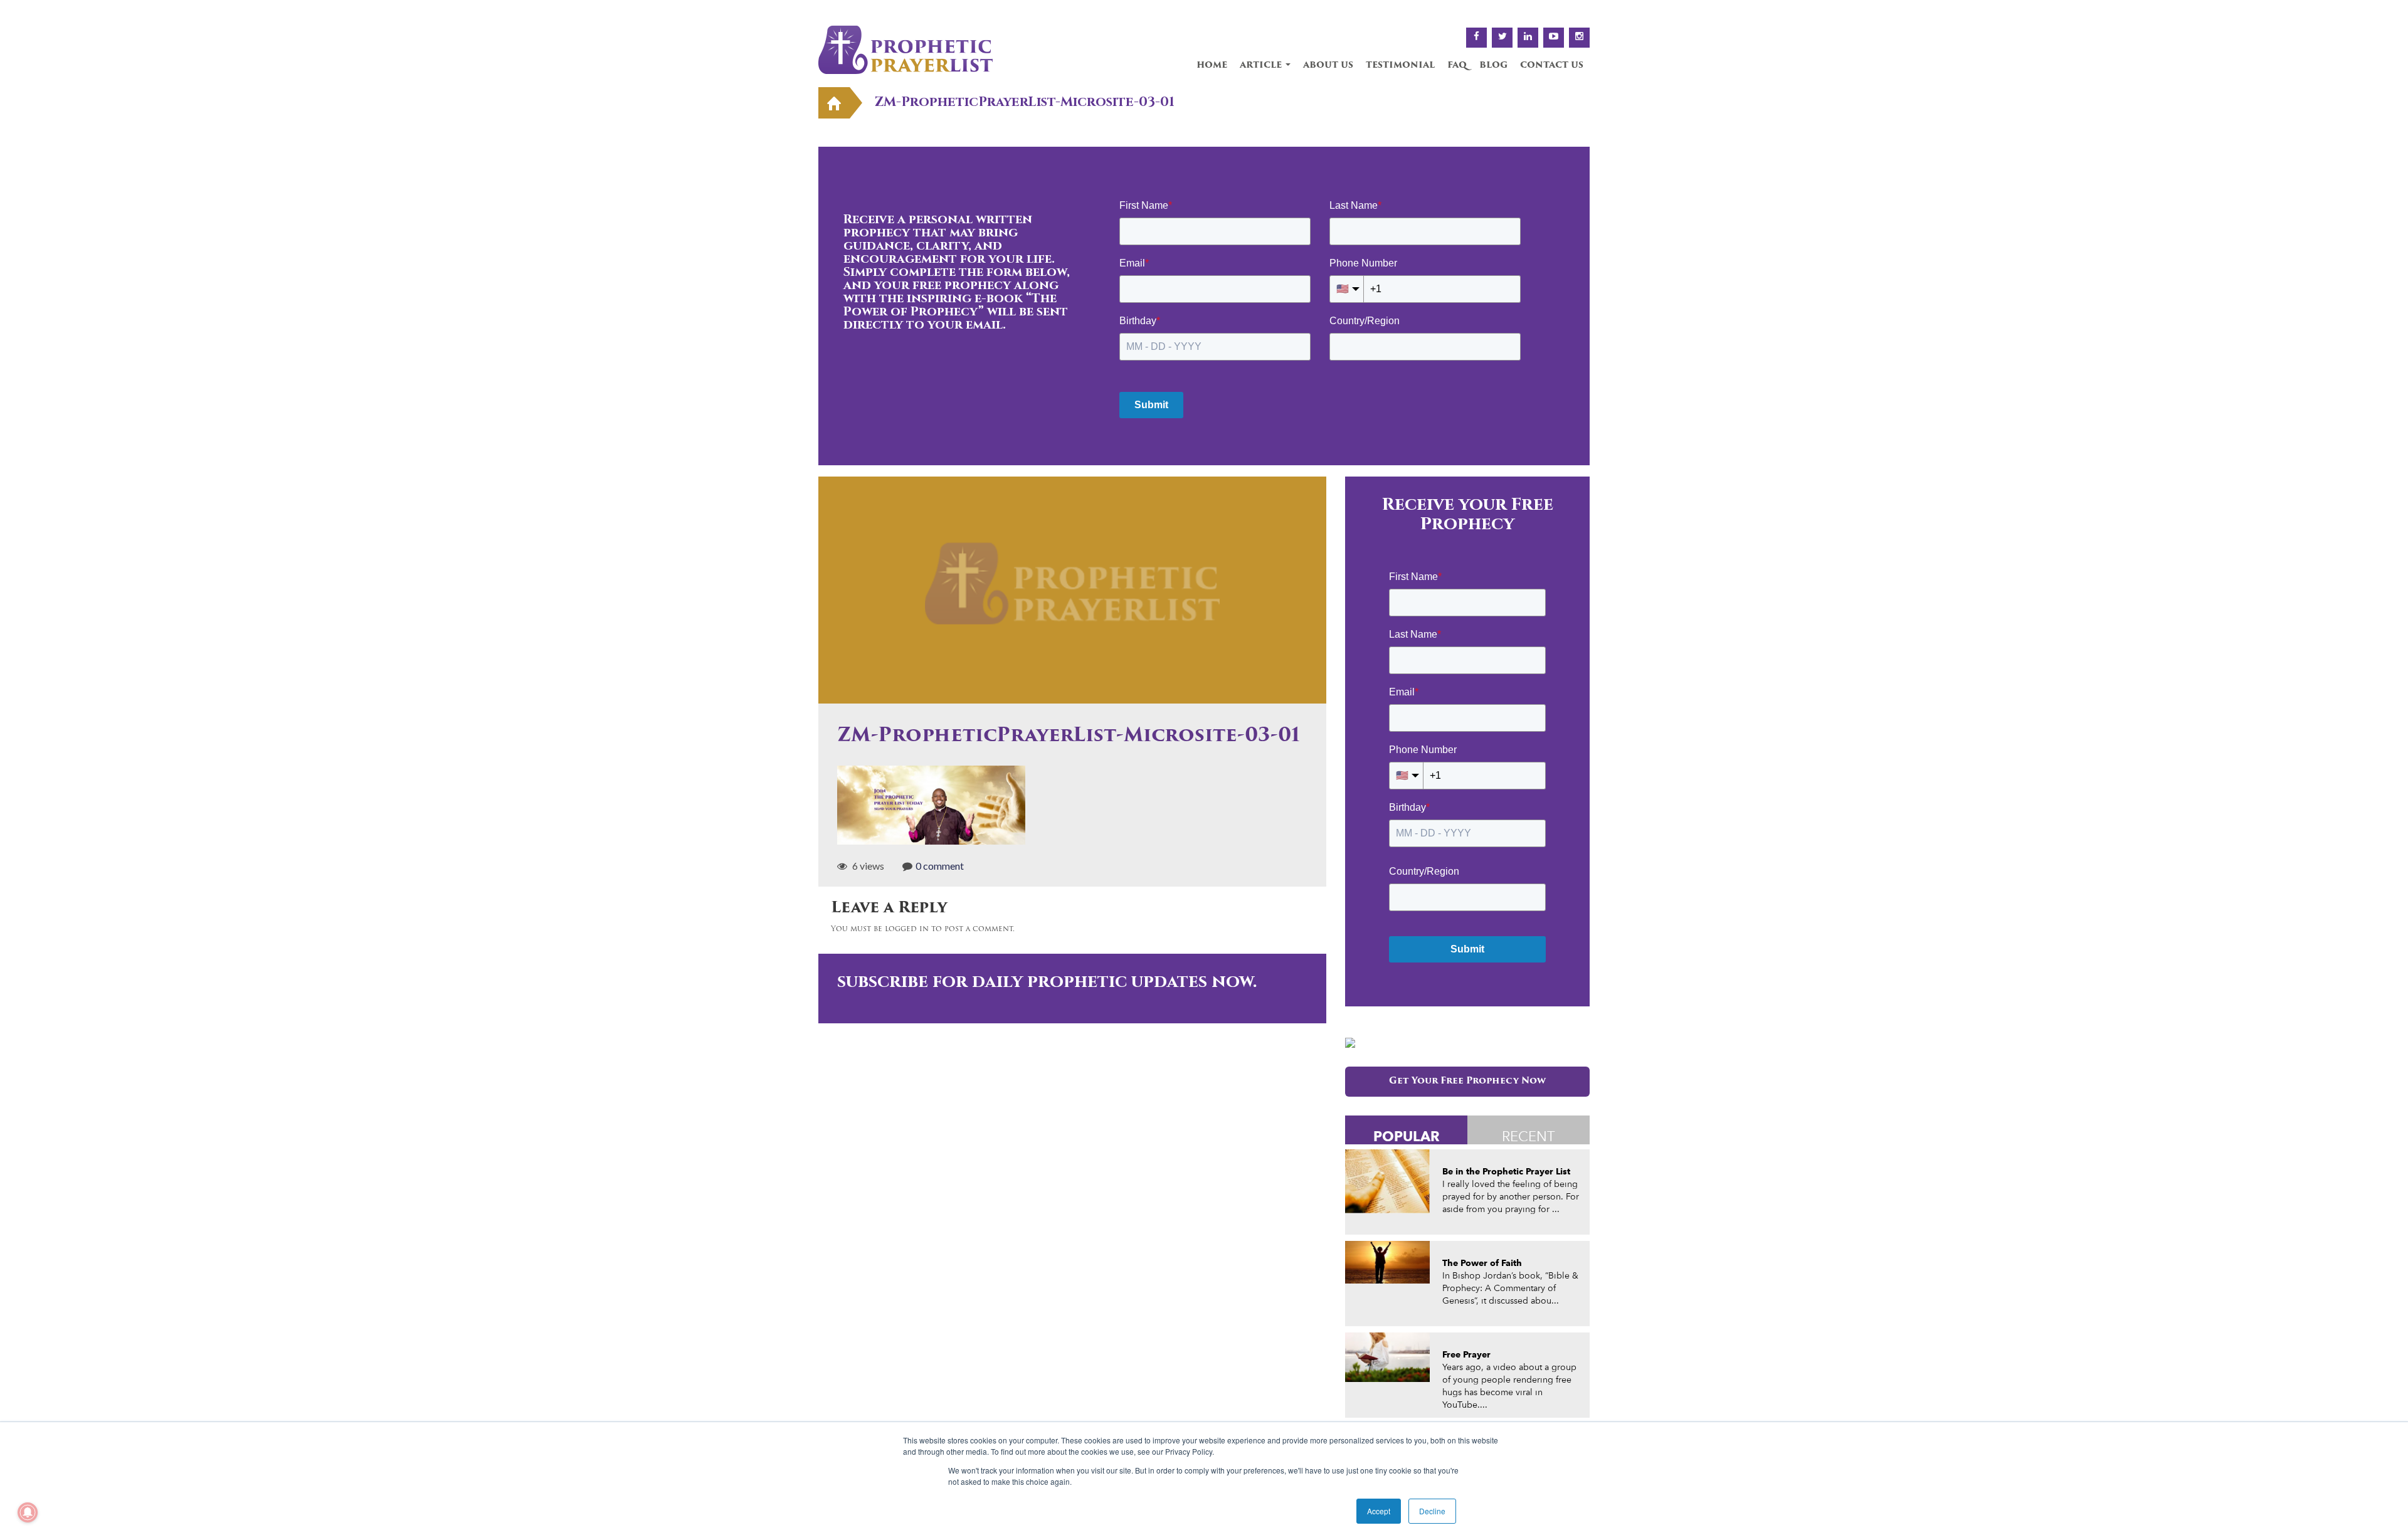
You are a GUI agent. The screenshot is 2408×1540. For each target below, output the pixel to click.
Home (1212, 66)
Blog (1493, 66)
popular (1407, 1136)
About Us (1328, 66)
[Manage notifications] (28, 1512)
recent (1529, 1136)
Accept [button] (1379, 1511)
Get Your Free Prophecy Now (1467, 1081)
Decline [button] (1432, 1511)
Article (1262, 66)
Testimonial (1400, 66)
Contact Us (1552, 66)
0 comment (940, 866)
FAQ (1457, 66)
